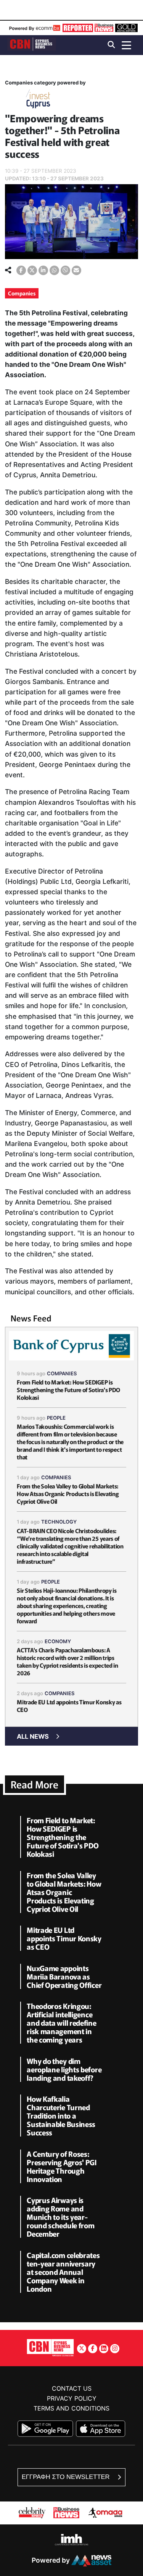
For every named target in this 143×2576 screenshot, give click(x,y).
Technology (59, 1522)
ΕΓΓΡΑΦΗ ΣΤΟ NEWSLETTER (67, 2477)
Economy (58, 1641)
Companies (22, 293)
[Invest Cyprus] (38, 100)
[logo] (32, 45)
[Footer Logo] (50, 2347)
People (56, 1418)
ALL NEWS (33, 1736)
